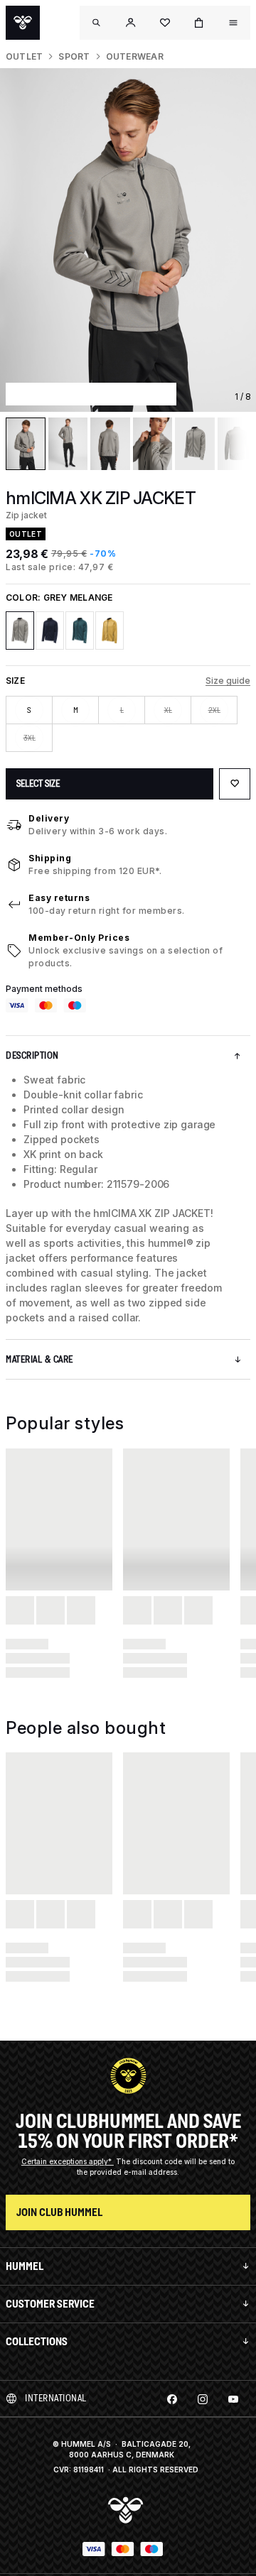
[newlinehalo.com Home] (23, 23)
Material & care (39, 1359)
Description (32, 1055)
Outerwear (135, 56)
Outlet (24, 56)
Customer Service (50, 2304)
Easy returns (59, 898)
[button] (131, 23)
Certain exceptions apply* (68, 2161)
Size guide (228, 681)
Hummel (25, 2266)
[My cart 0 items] (199, 23)
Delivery (49, 818)
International (56, 2398)
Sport (74, 56)
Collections (37, 2341)
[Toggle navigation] (97, 23)
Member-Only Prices (79, 938)
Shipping (50, 858)
